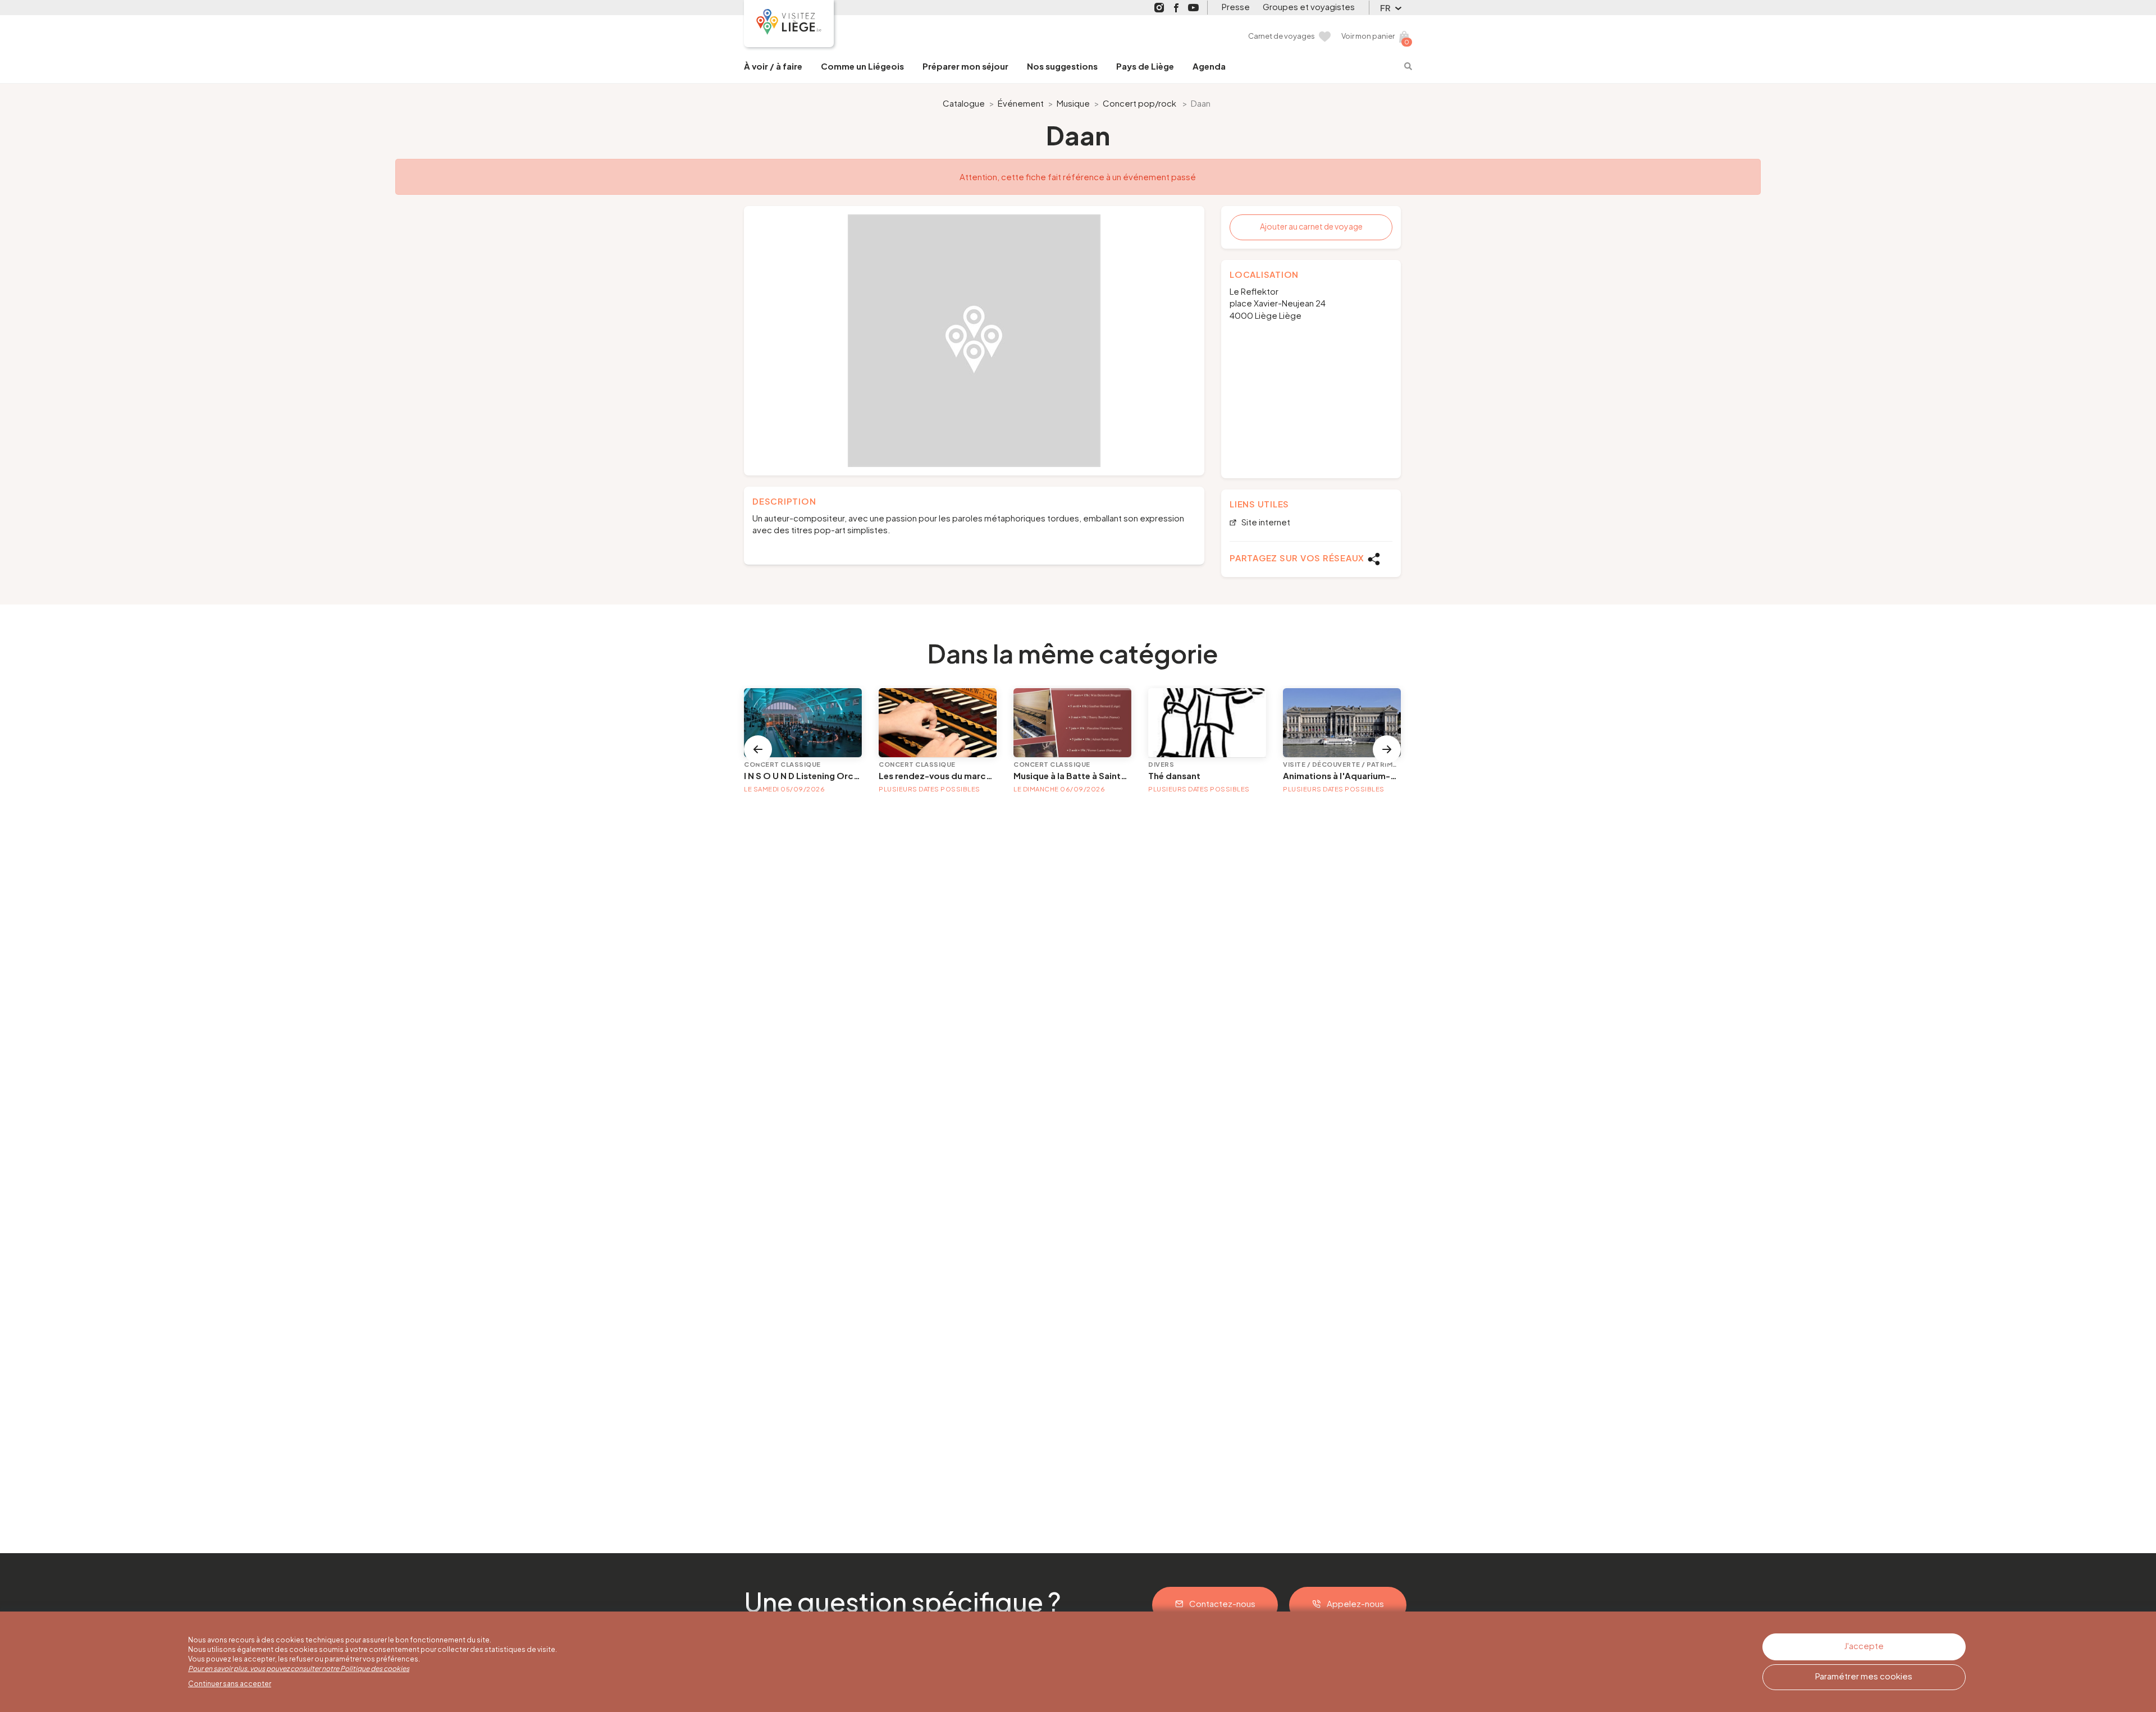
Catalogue (964, 103)
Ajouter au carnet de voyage (1311, 226)
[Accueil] (789, 24)
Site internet (1265, 522)
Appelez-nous (1355, 1603)
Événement (1021, 103)
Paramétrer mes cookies (1864, 1676)
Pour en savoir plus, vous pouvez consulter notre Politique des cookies (299, 1668)
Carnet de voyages (1282, 36)
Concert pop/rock (1139, 103)
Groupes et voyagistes (1309, 6)
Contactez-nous (1222, 1603)
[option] (974, 341)
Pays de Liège (1145, 66)
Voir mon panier (1368, 36)
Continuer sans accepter (230, 1684)
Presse (1236, 6)
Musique (1073, 103)
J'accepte (1864, 1645)
